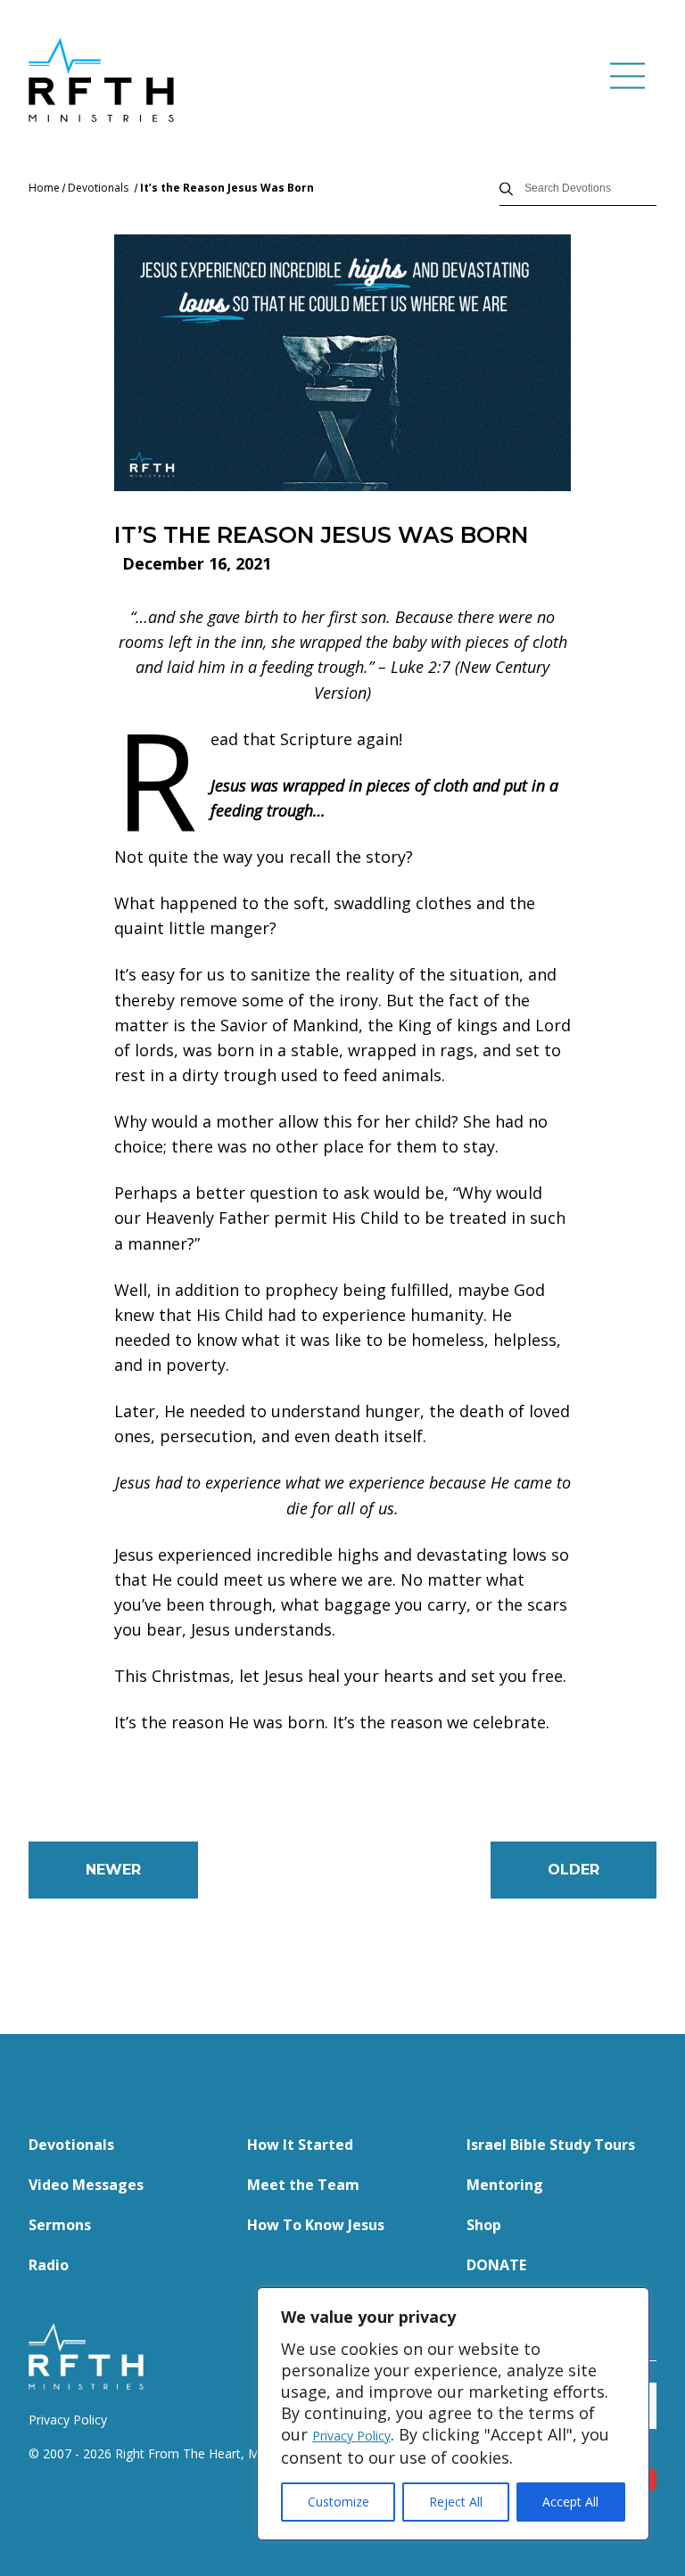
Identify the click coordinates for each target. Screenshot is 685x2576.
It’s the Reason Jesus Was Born (227, 188)
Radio (49, 2265)
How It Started (300, 2145)
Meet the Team (303, 2185)
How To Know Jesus (316, 2225)
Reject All (456, 2502)
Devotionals (98, 188)
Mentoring (505, 2185)
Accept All (570, 2502)
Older (574, 1870)
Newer (113, 1870)
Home (44, 188)
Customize (338, 2502)
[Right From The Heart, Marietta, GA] (101, 80)
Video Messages (86, 2185)
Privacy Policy (351, 2436)
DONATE (496, 2265)
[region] (453, 2414)
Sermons (60, 2225)
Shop (484, 2225)
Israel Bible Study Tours (551, 2145)
